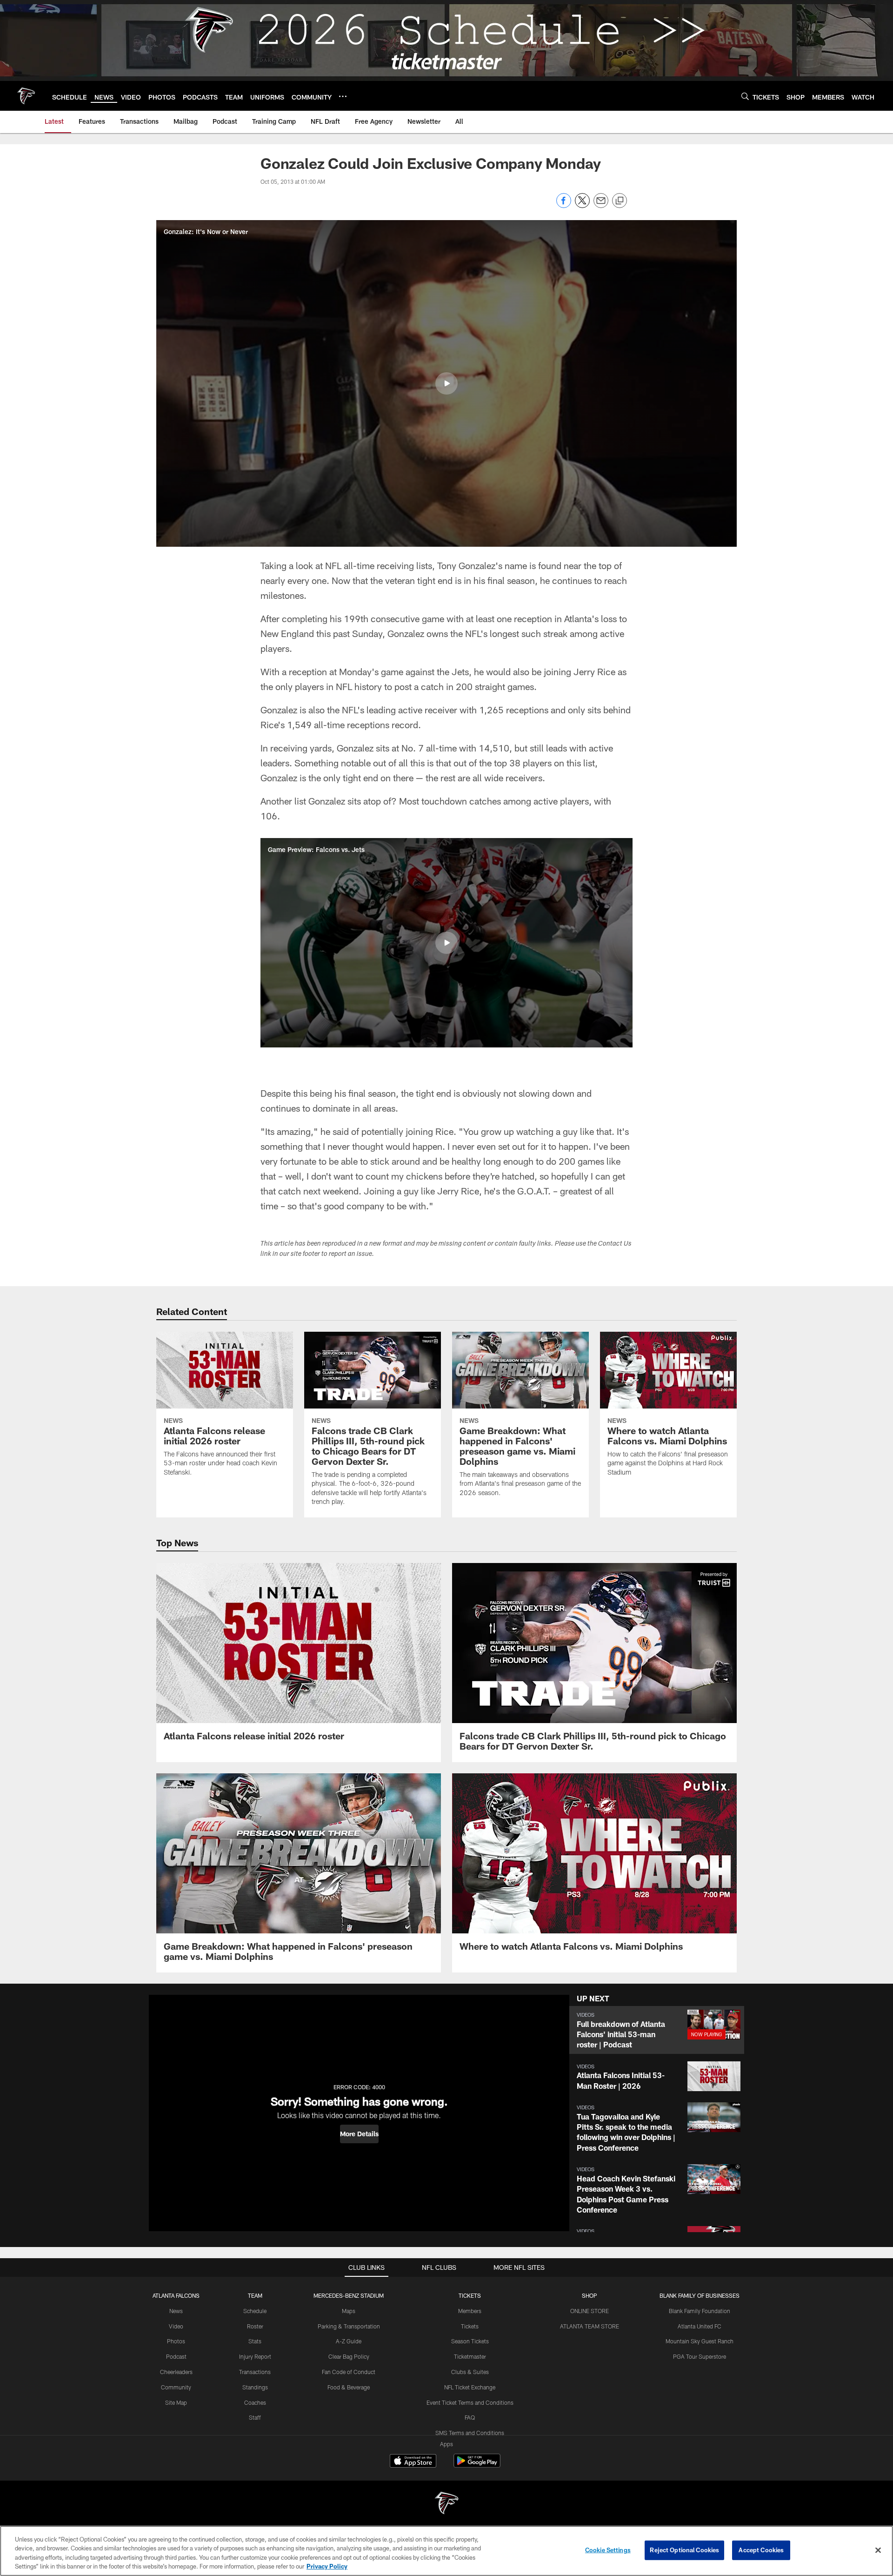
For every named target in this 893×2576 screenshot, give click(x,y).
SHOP (590, 2295)
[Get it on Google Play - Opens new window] (477, 2465)
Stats (255, 2341)
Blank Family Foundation (700, 2311)
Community (176, 2387)
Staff (255, 2417)
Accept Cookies (761, 2550)
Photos (176, 2341)
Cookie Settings (608, 2550)
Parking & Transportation (349, 2326)
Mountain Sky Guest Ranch (700, 2341)
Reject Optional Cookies (684, 2550)
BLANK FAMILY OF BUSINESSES (700, 2295)
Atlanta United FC (700, 2326)
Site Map (176, 2402)
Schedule (255, 2311)
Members (470, 2311)
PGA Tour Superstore (700, 2356)
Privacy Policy (327, 2566)
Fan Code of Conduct (349, 2372)
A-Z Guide (349, 2341)
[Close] (878, 2550)
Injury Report (255, 2356)
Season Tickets (470, 2341)
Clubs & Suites (470, 2372)
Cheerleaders (176, 2372)
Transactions (255, 2372)
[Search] (745, 96)
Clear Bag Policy (349, 2356)
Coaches (255, 2402)
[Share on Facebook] (564, 205)
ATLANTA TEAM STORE (590, 2326)
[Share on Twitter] (582, 205)
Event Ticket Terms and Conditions (470, 2402)
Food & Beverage (349, 2387)
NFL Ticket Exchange (470, 2387)
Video (176, 2326)
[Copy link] (620, 201)
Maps (349, 2311)
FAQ (470, 2417)
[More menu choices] (343, 96)
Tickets (470, 2326)
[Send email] (601, 205)
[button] (446, 383)
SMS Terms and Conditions (470, 2433)
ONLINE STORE (590, 2311)
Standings (255, 2387)
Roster (255, 2326)
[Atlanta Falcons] (446, 2504)
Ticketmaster (470, 2356)
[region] (446, 2551)
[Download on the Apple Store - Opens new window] (413, 2462)
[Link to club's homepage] (26, 96)
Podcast (176, 2356)
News (176, 2311)
